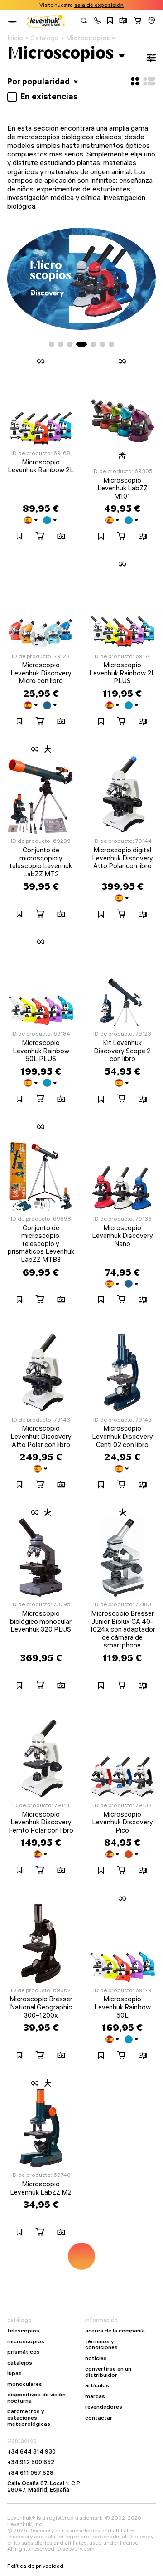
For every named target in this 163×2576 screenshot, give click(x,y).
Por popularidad (39, 81)
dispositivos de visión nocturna (36, 2398)
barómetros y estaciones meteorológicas (29, 2417)
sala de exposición (99, 5)
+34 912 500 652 (31, 2462)
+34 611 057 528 (30, 2473)
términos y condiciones (101, 2344)
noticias (96, 2358)
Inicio (15, 38)
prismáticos (24, 2352)
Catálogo (45, 38)
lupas (14, 2373)
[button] (97, 21)
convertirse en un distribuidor (108, 2372)
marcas (95, 2396)
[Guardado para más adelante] (110, 21)
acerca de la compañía (115, 2331)
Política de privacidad (35, 2566)
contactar (99, 2418)
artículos (97, 2385)
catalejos (20, 2363)
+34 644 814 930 (31, 2452)
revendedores (104, 2407)
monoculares (25, 2384)
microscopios (26, 2341)
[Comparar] (123, 21)
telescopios (23, 2331)
